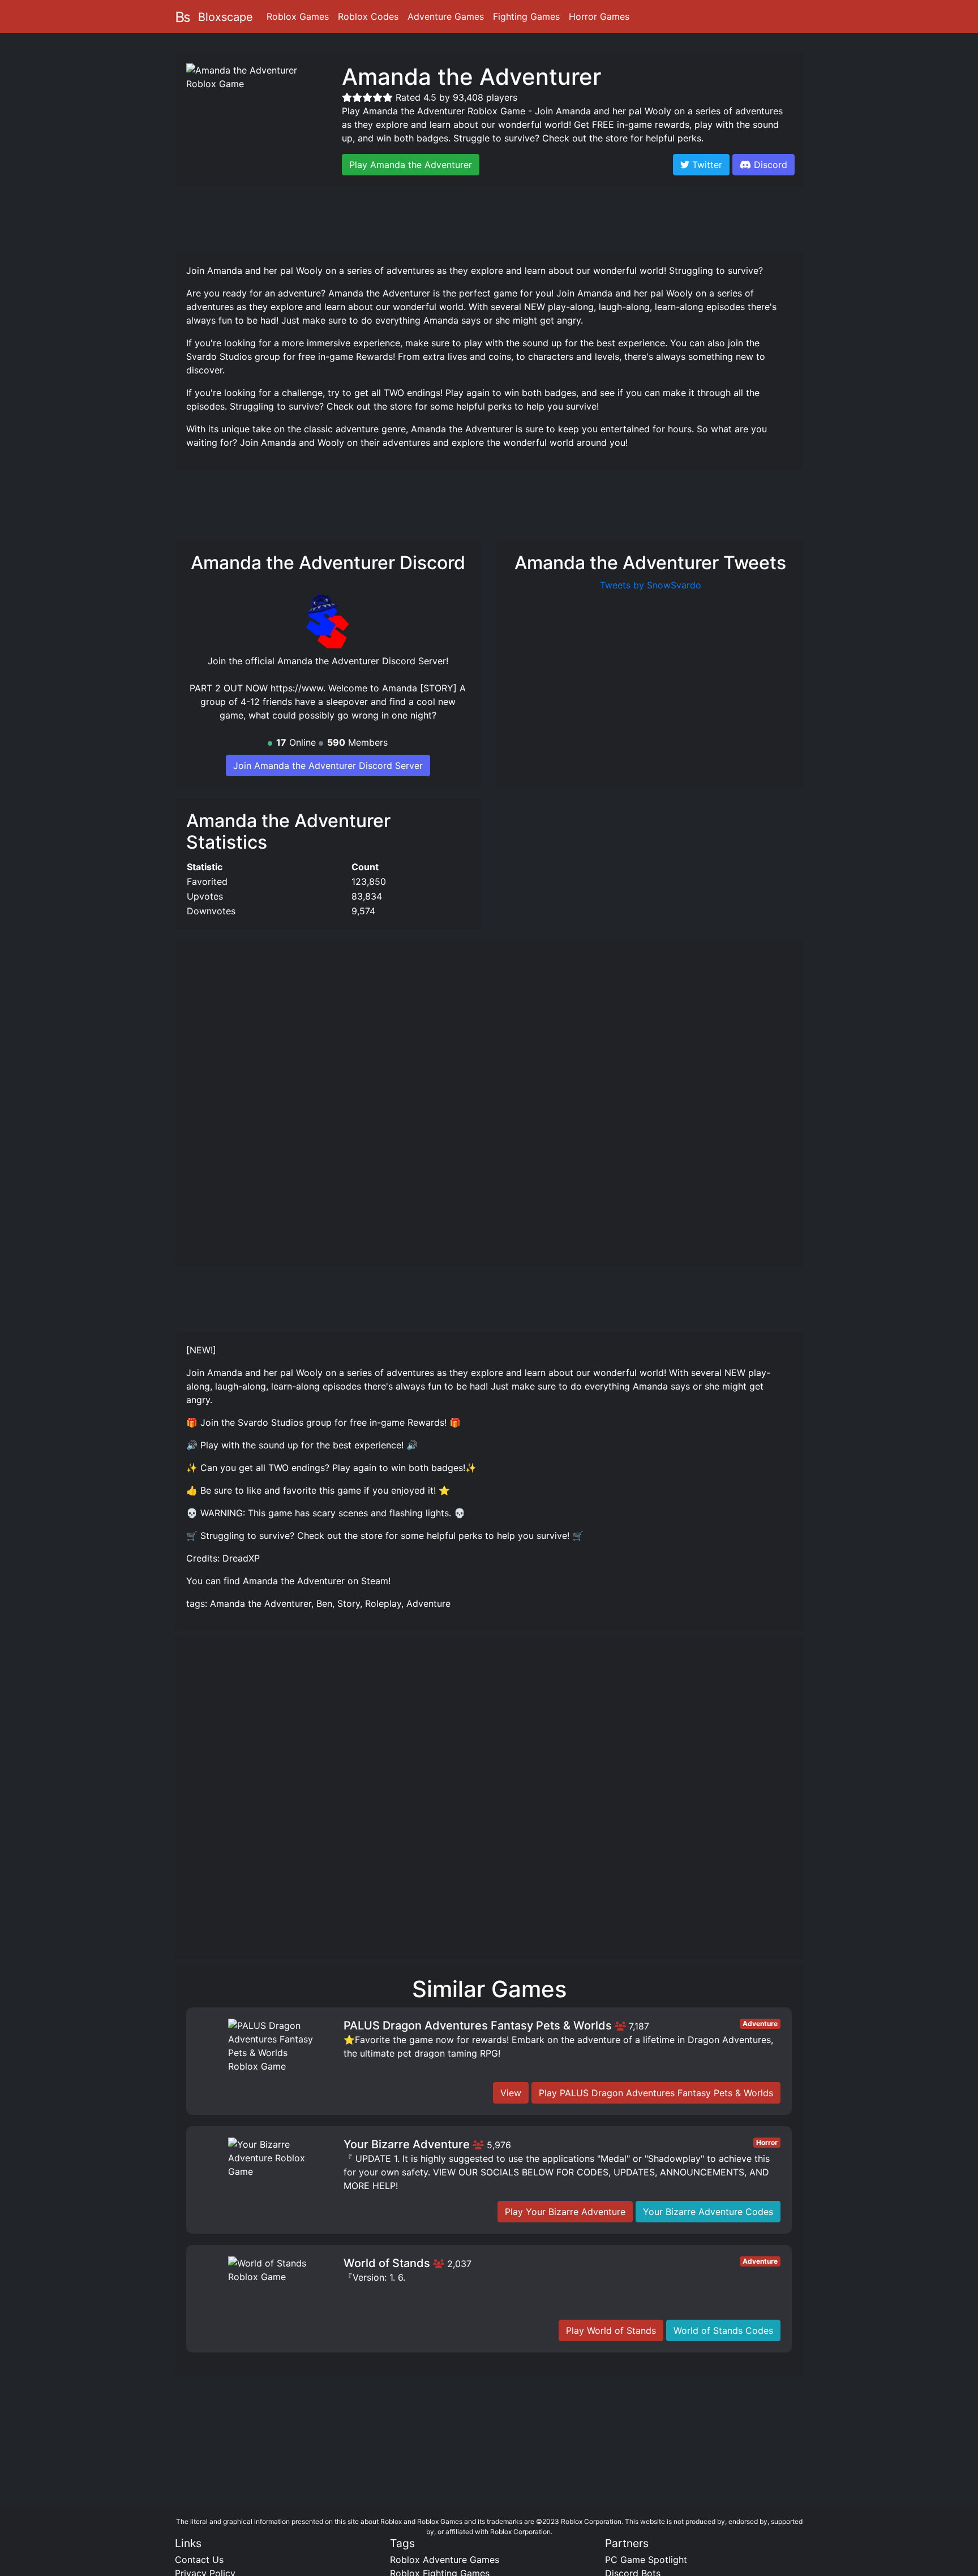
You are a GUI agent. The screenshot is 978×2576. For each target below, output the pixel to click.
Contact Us (199, 2560)
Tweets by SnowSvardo (651, 585)
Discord (771, 165)
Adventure (760, 2024)
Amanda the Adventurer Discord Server (362, 661)
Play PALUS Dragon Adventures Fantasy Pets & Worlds (656, 2093)
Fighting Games (526, 16)
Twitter (706, 165)
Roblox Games (298, 16)
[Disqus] (489, 1803)
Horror (767, 2142)
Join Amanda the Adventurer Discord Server (328, 766)
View (511, 2093)
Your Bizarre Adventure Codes (708, 2212)
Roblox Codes (368, 16)
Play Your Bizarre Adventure (565, 2212)
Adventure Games (446, 16)
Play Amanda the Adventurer (411, 165)
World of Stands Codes (723, 2330)
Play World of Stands (611, 2330)
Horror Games (599, 16)
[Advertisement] (489, 218)
